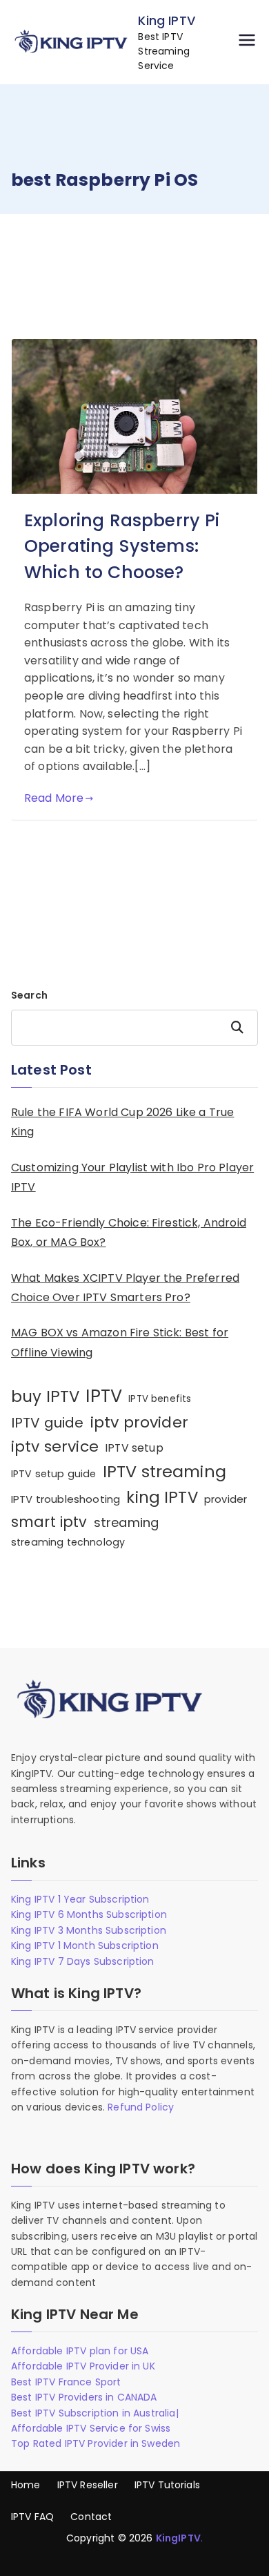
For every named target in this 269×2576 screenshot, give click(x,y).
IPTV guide (48, 1423)
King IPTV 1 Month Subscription (85, 1945)
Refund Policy (141, 2107)
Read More (54, 798)
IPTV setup (134, 1448)
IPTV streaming (165, 1471)
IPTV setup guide (54, 1474)
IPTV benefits (160, 1399)
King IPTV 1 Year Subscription (80, 1899)
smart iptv (49, 1522)
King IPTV (166, 20)
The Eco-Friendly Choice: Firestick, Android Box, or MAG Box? (129, 1233)
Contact (91, 2517)
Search (29, 995)
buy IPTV (45, 1396)
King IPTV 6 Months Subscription (89, 1914)
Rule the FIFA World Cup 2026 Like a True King (122, 1122)
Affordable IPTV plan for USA (80, 2351)
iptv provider (139, 1422)
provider (226, 1499)
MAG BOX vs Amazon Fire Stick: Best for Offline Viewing (120, 1343)
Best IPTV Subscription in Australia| (95, 2413)
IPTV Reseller (88, 2485)
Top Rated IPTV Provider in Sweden (96, 2443)
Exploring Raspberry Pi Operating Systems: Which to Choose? (122, 546)
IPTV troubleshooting (66, 1499)
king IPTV (162, 1497)
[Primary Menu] (247, 42)
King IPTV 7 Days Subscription (83, 1961)
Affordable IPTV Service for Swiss (91, 2428)
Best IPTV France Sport (66, 2382)
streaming (126, 1522)
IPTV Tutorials (167, 2485)
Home (26, 2485)
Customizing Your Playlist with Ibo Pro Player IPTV (132, 1178)
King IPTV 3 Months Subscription (89, 1930)
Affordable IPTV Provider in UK (83, 2366)
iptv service (55, 1446)
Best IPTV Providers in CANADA (84, 2397)
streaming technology (68, 1542)
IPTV (104, 1396)
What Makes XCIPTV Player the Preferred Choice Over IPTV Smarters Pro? (125, 1288)
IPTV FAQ (32, 2517)
